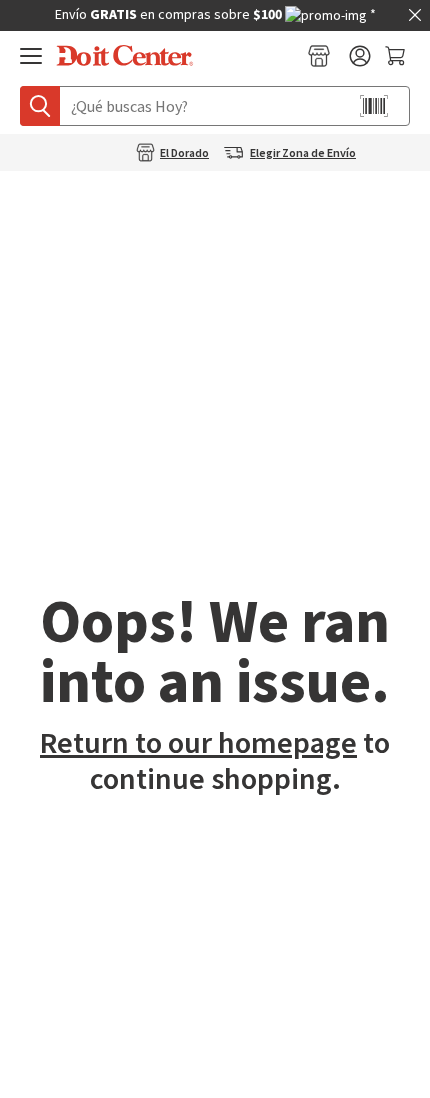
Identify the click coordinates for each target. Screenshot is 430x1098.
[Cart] (397, 56)
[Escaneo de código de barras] (374, 106)
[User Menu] (360, 56)
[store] (319, 56)
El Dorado (184, 154)
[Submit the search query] (40, 106)
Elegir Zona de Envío (303, 154)
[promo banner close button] (415, 15)
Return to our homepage (198, 743)
